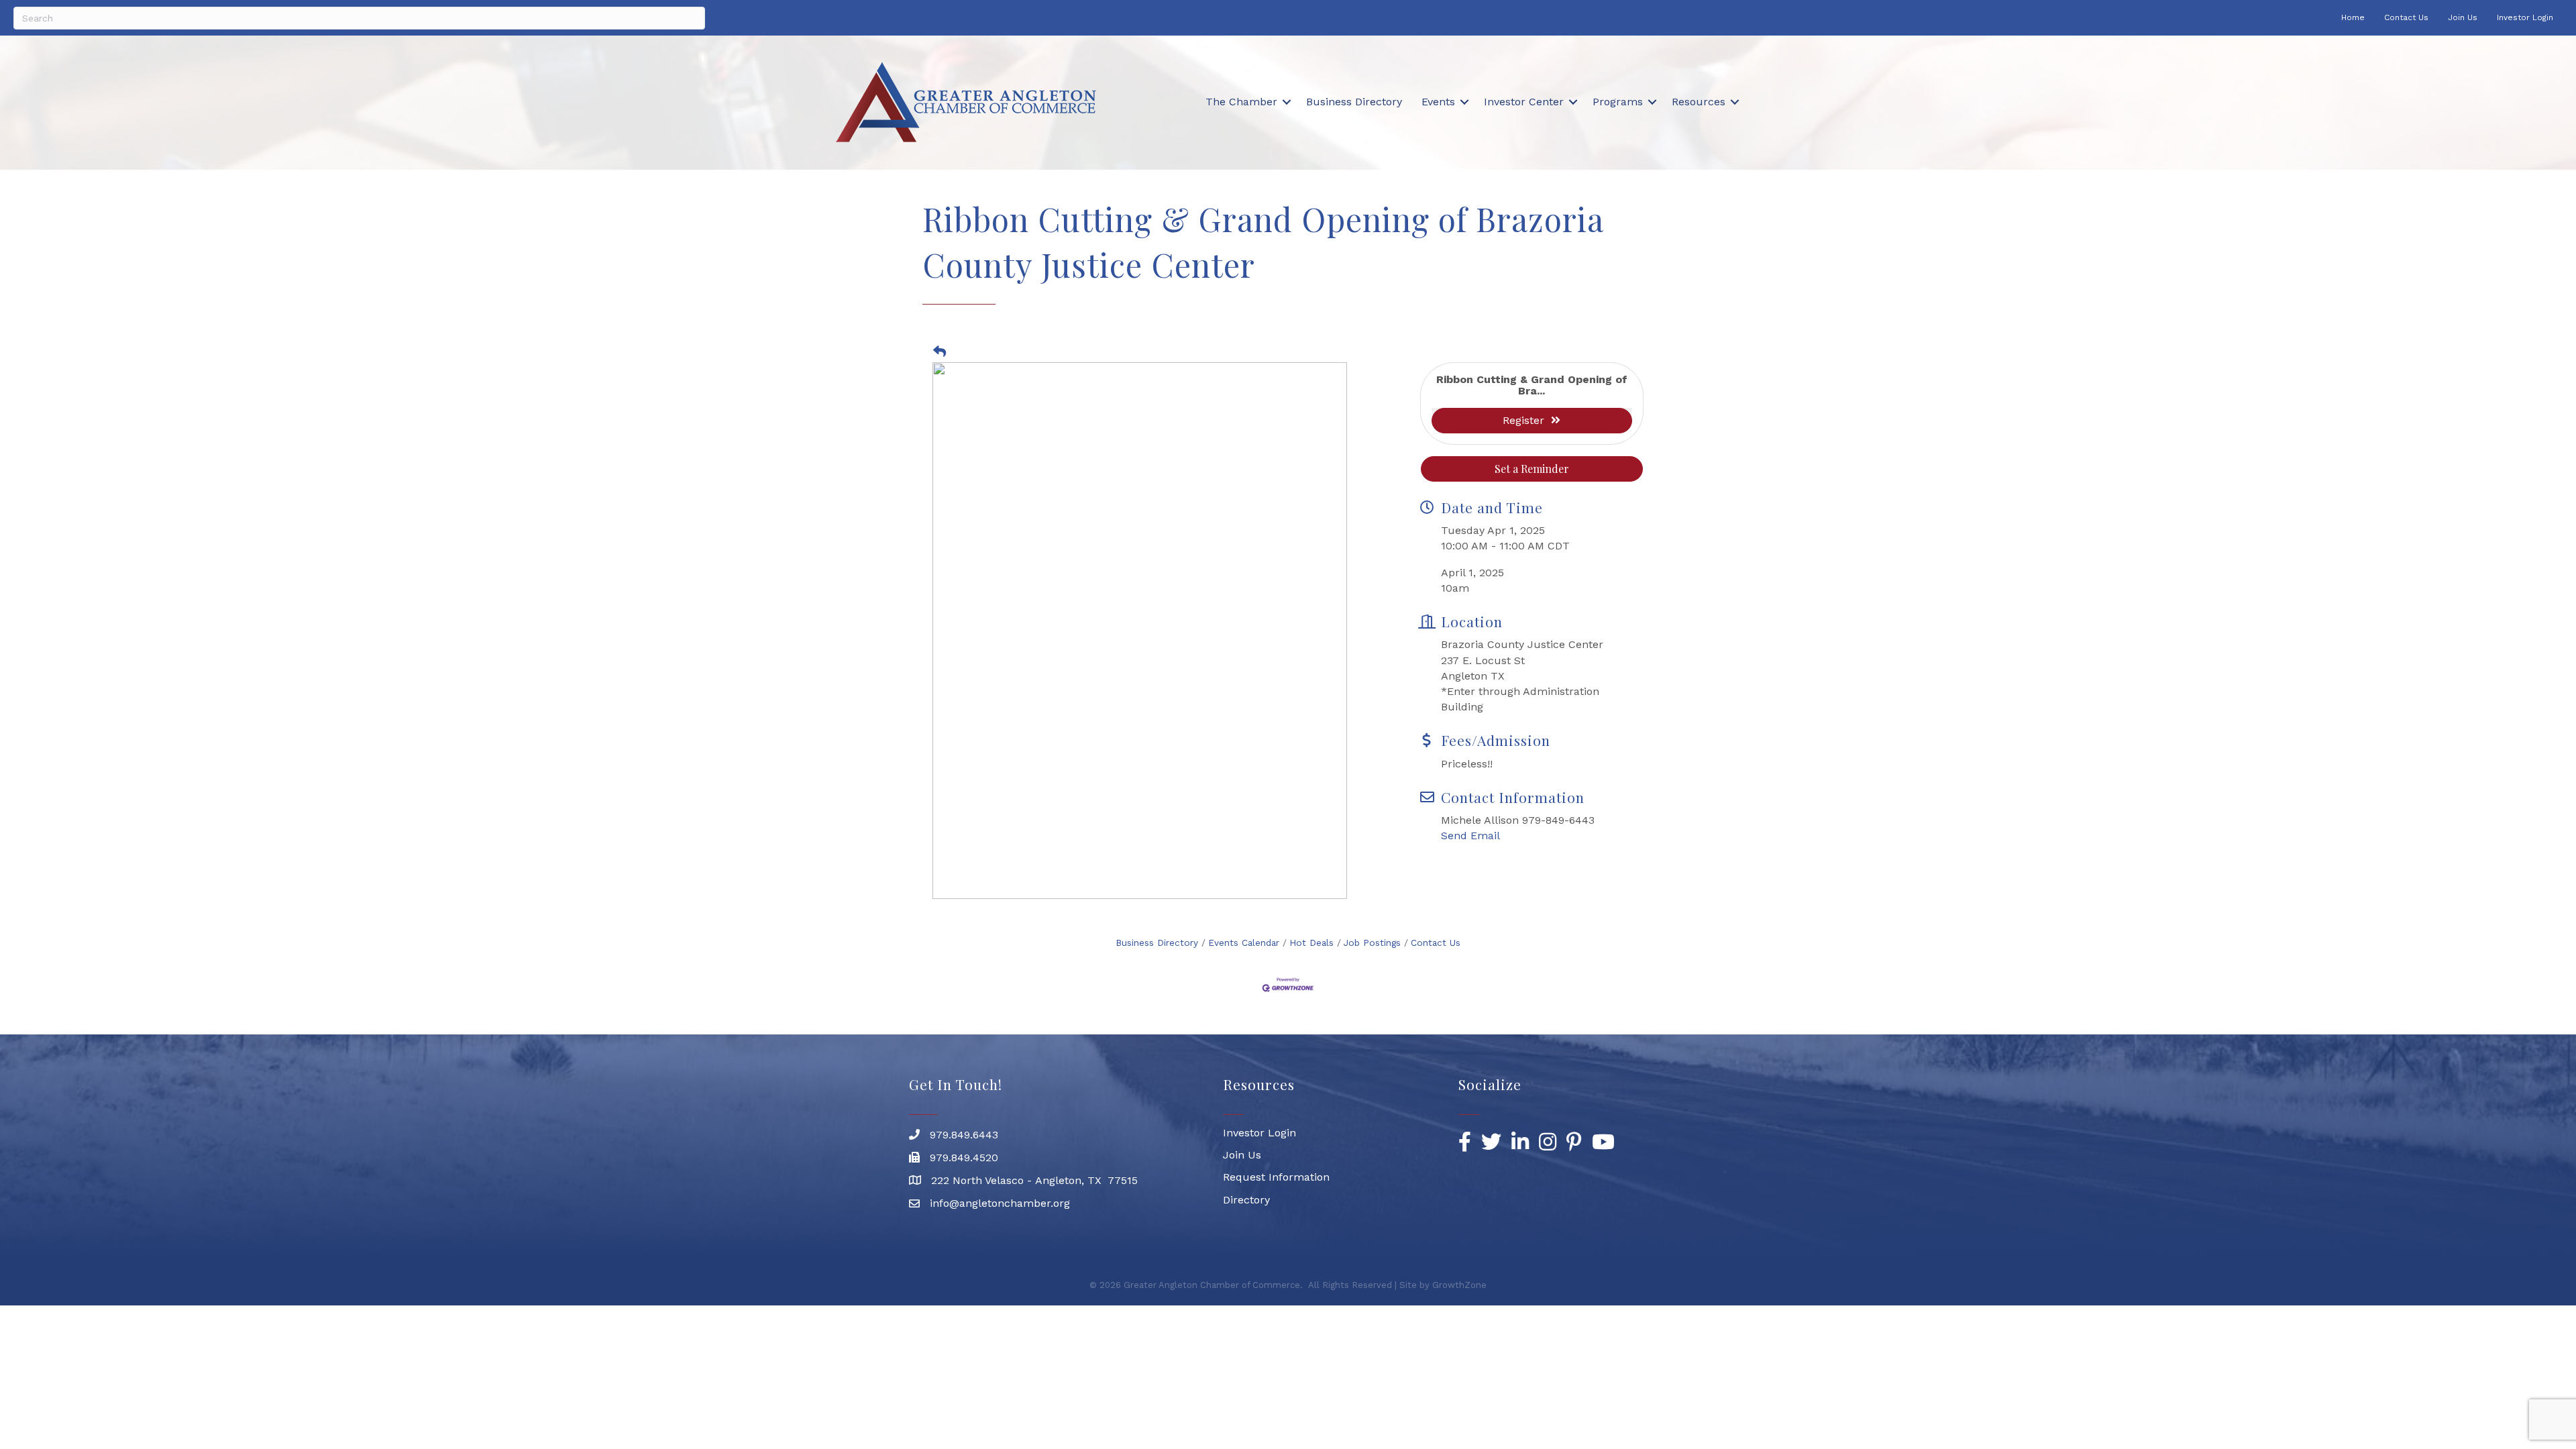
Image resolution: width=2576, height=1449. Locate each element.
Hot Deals (1311, 943)
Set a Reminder (1532, 469)
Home (2353, 17)
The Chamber (1241, 102)
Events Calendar (1244, 943)
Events (1438, 102)
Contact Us (2406, 17)
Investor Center (1524, 102)
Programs (1618, 102)
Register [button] (1523, 420)
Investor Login (2525, 17)
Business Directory (1354, 102)
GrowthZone (1459, 1285)
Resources (1699, 102)
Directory (1246, 1200)
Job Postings (1372, 943)
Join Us (2463, 17)
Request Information (1276, 1177)
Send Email (1470, 836)
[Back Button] (940, 352)
